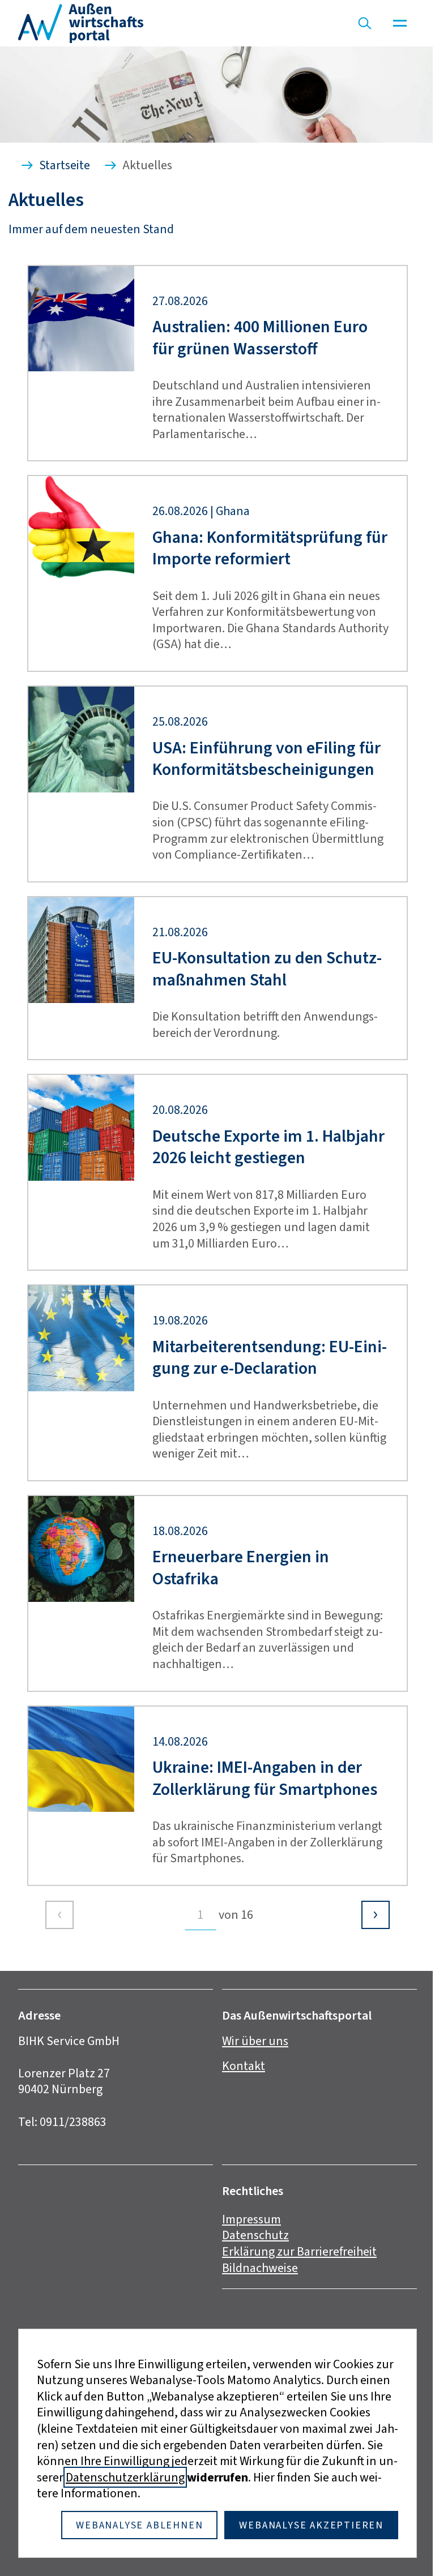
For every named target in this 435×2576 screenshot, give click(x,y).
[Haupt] (400, 23)
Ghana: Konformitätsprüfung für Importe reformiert (270, 548)
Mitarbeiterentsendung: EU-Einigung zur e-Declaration (270, 1358)
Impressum (251, 2219)
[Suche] (365, 23)
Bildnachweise (260, 2268)
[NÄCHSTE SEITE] (376, 1915)
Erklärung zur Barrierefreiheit (299, 2251)
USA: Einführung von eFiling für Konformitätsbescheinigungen (266, 759)
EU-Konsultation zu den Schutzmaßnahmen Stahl (267, 969)
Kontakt (244, 2066)
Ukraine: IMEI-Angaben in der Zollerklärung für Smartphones (265, 1778)
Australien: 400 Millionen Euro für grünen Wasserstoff (260, 338)
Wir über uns (255, 2041)
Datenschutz (255, 2235)
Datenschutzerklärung (125, 2477)
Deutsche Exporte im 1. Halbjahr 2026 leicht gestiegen (268, 1147)
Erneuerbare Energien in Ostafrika (241, 1568)
